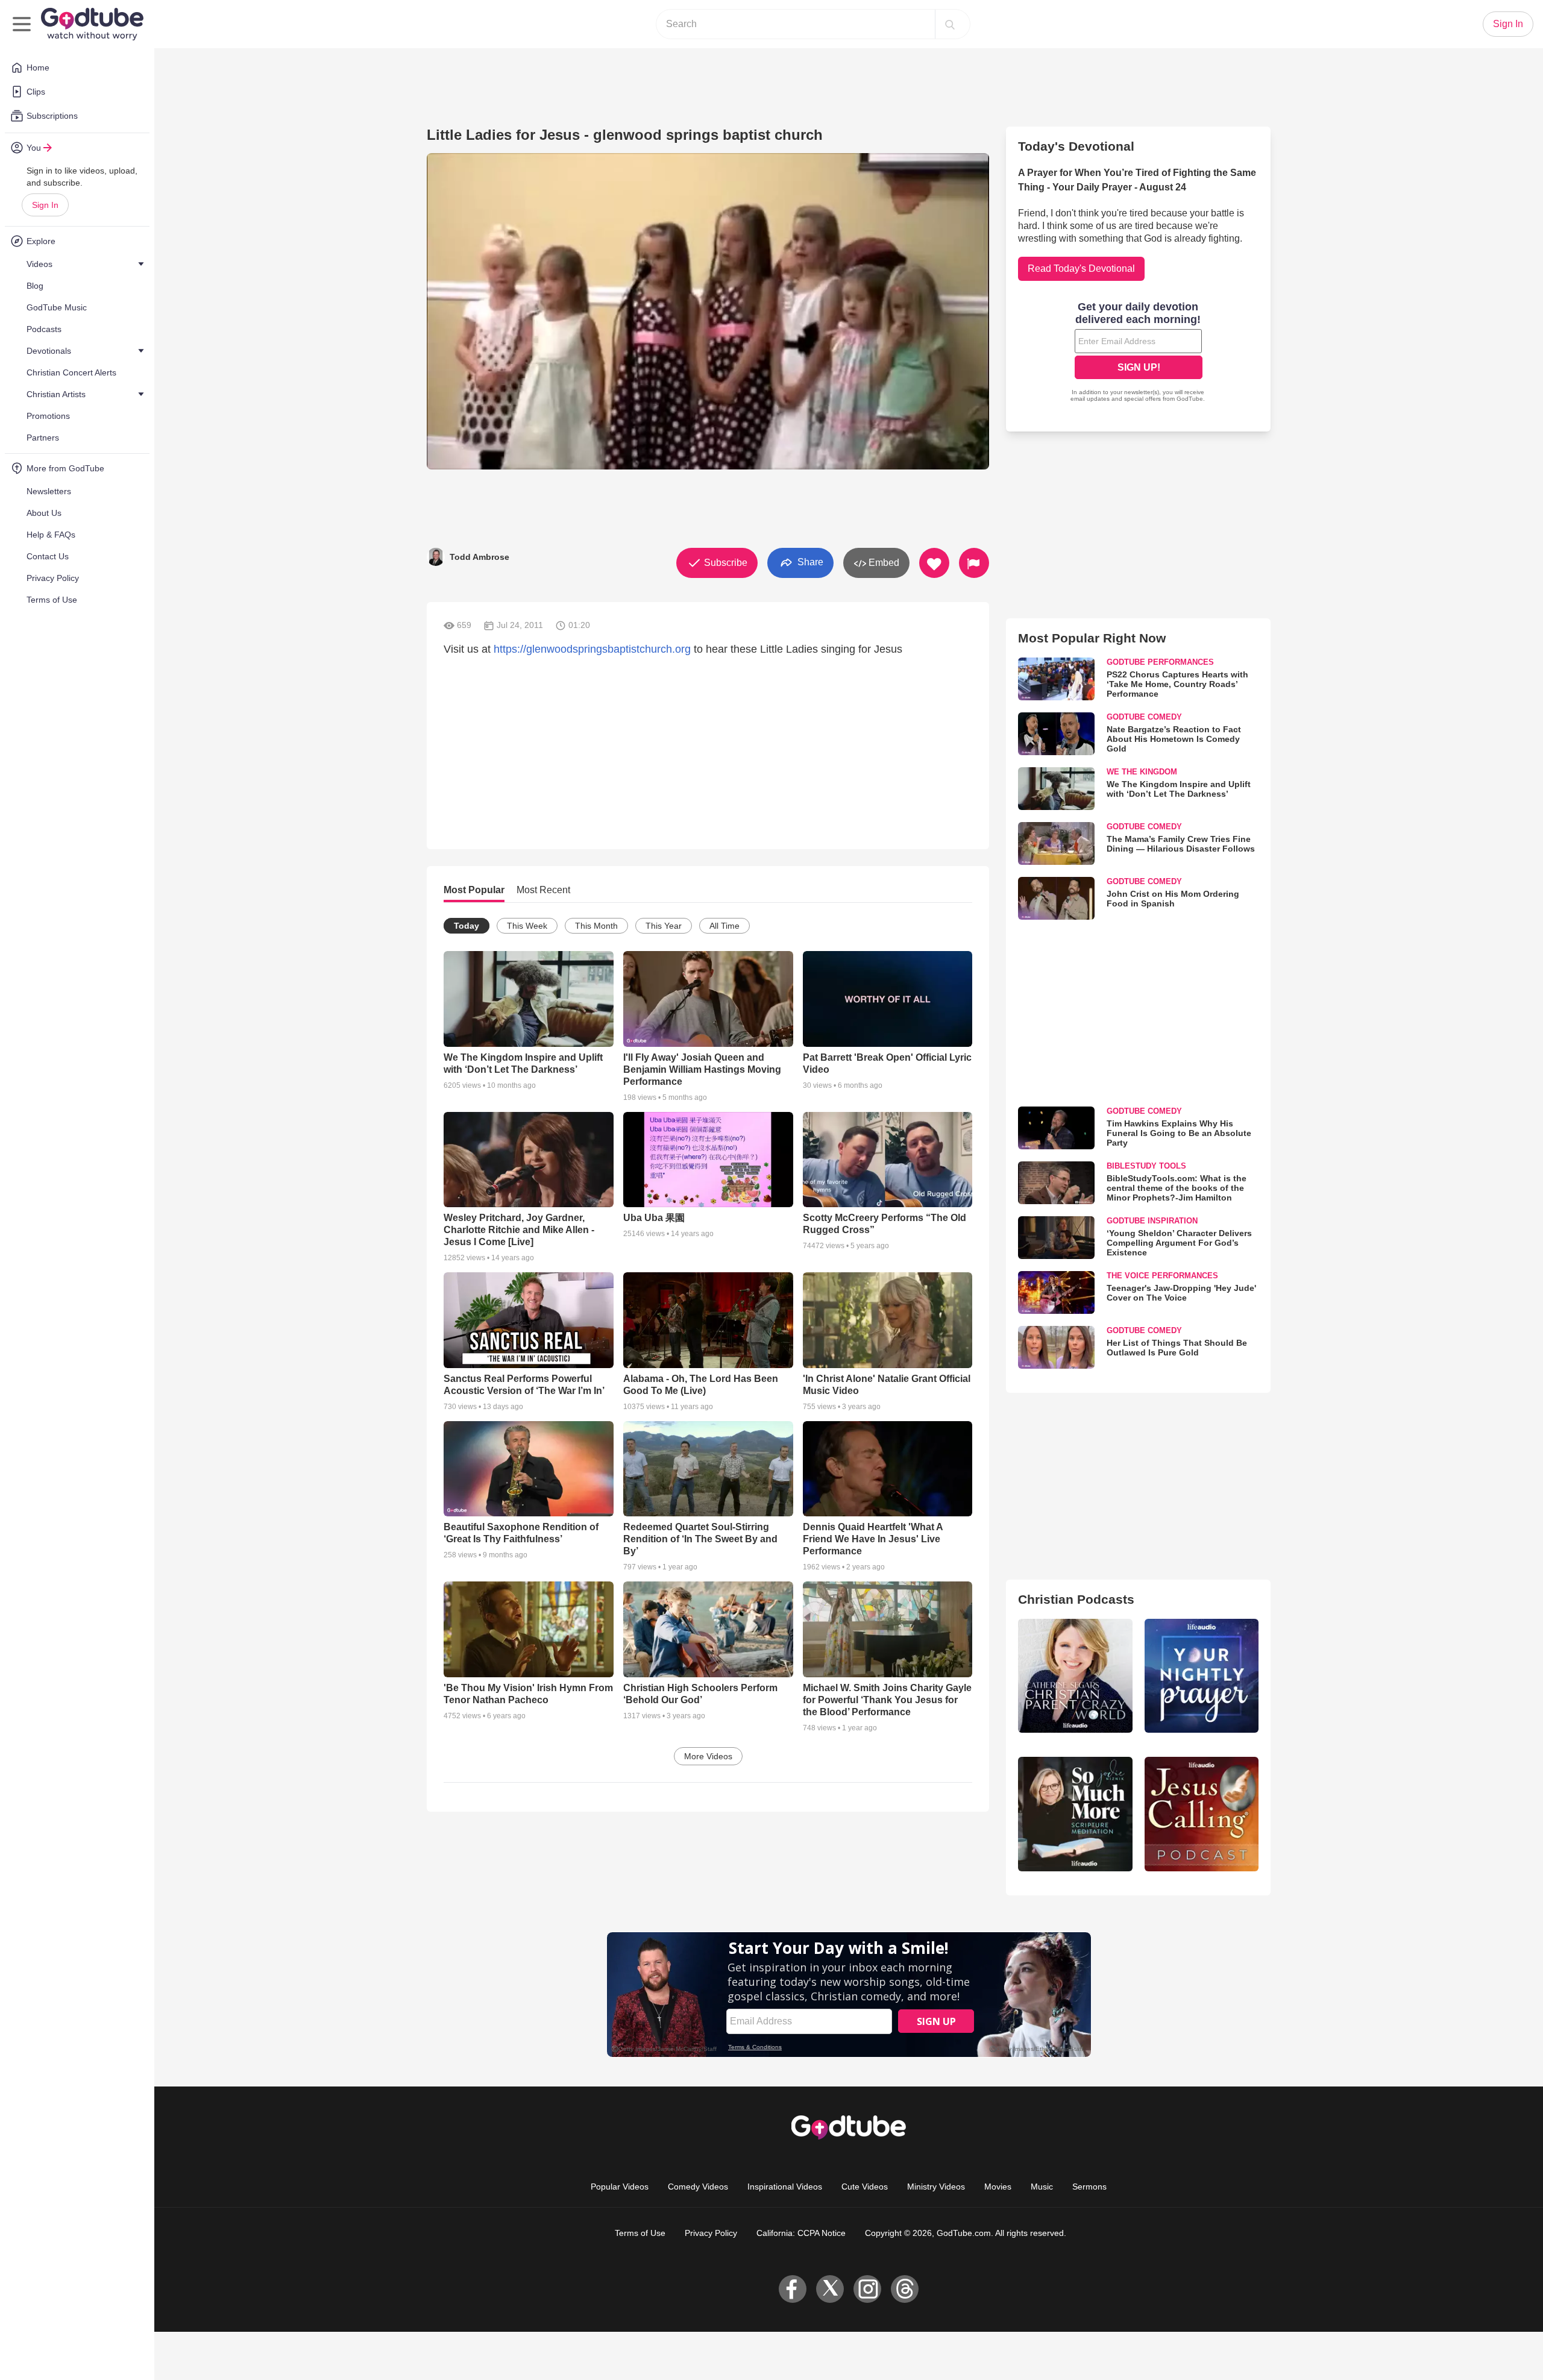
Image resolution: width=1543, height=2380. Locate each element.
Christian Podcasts (1076, 1599)
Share (809, 562)
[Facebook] (793, 2289)
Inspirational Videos (785, 2187)
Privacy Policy (711, 2233)
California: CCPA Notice (801, 2233)
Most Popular (474, 890)
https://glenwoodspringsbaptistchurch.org (592, 649)
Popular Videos (620, 2187)
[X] (830, 2289)
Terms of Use (640, 2233)
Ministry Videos (936, 2187)
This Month (596, 926)
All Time (724, 926)
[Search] (950, 24)
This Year (664, 926)
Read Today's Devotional (1081, 268)
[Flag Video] (974, 563)
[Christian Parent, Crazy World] (1075, 1676)
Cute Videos (865, 2187)
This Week (527, 926)
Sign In (45, 205)
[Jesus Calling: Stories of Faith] (1202, 1814)
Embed (883, 563)
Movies (998, 2187)
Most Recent (543, 890)
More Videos (708, 1756)
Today (467, 926)
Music (1042, 2187)
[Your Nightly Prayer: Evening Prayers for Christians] (1202, 1676)
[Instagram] (867, 2289)
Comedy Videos (698, 2187)
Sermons (1089, 2187)
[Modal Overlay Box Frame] (1139, 353)
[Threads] (905, 2289)
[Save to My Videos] (934, 563)
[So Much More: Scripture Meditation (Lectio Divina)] (1075, 1814)
